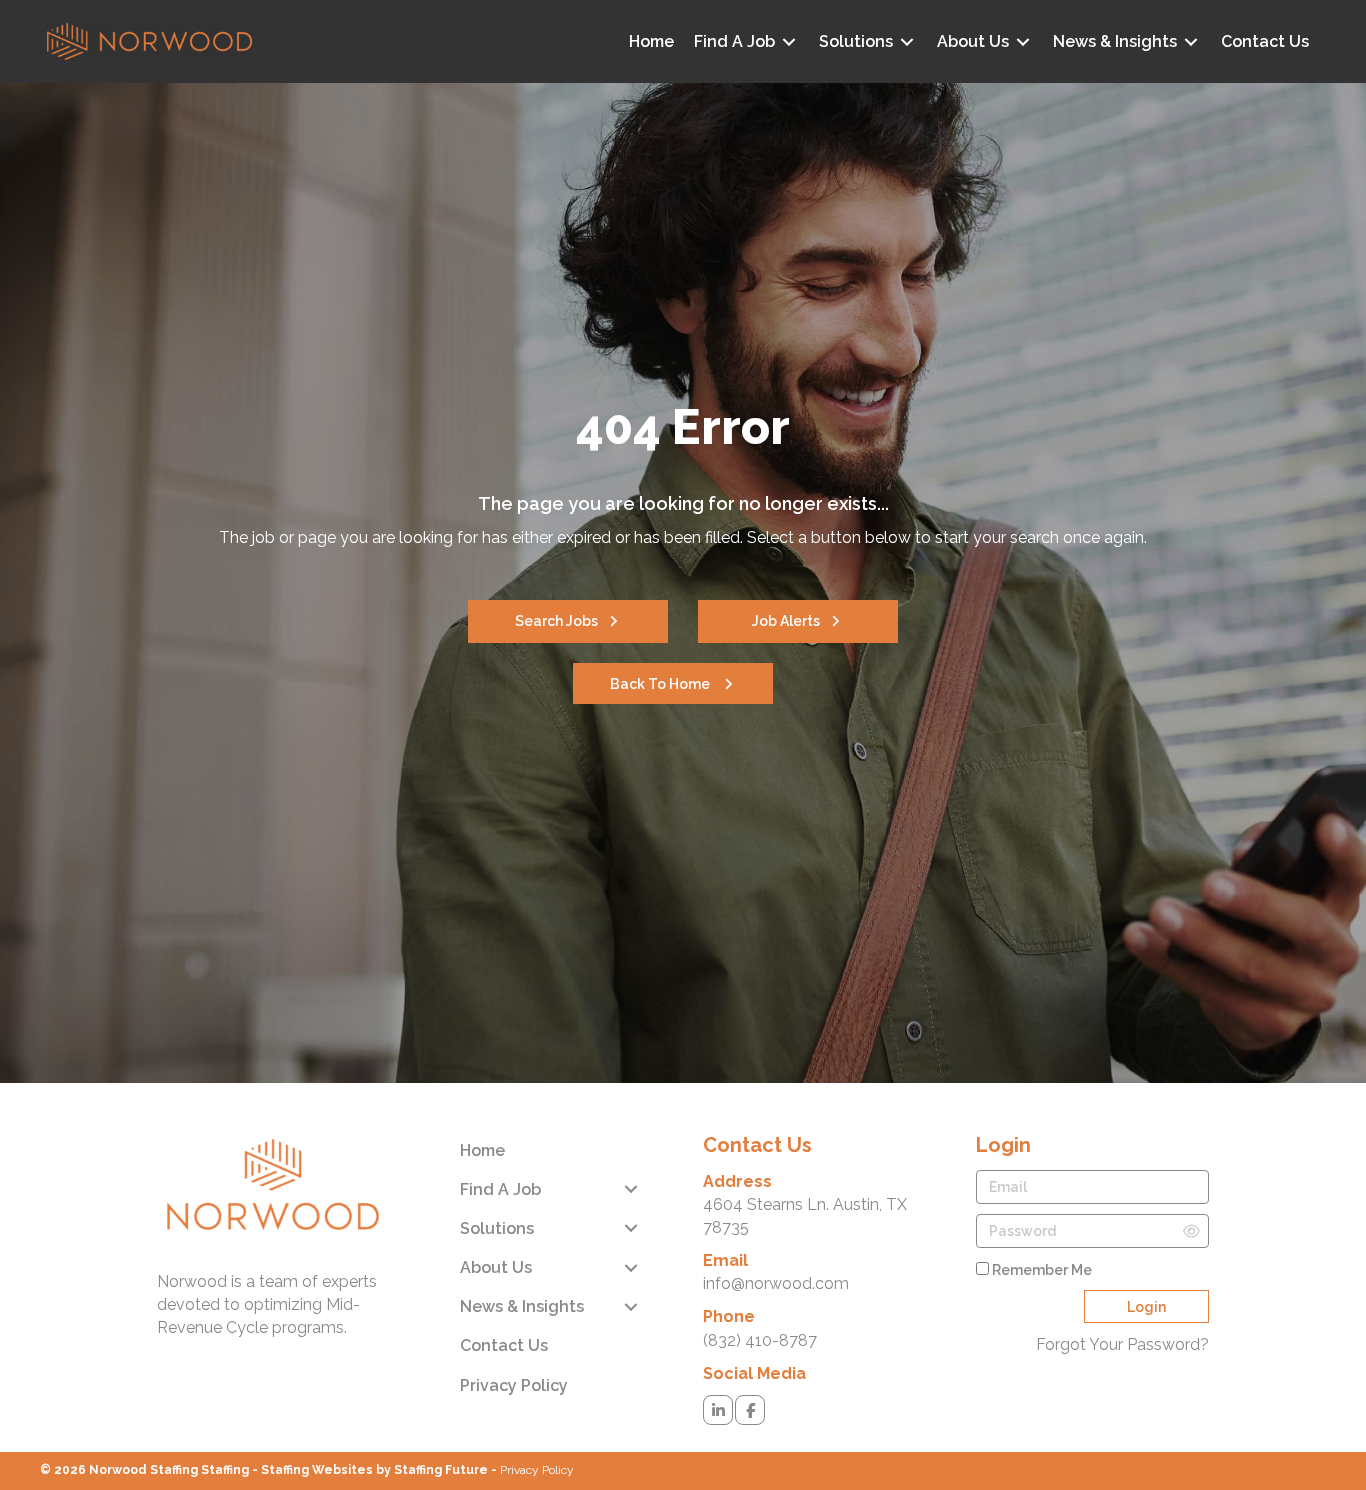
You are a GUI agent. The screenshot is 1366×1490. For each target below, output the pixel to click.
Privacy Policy (537, 1470)
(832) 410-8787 (760, 1340)
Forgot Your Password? (1122, 1344)
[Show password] (1191, 1230)
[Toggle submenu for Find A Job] (789, 41)
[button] (568, 621)
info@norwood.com (776, 1283)
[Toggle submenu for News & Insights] (1191, 41)
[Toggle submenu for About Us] (1023, 41)
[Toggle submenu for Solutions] (907, 41)
